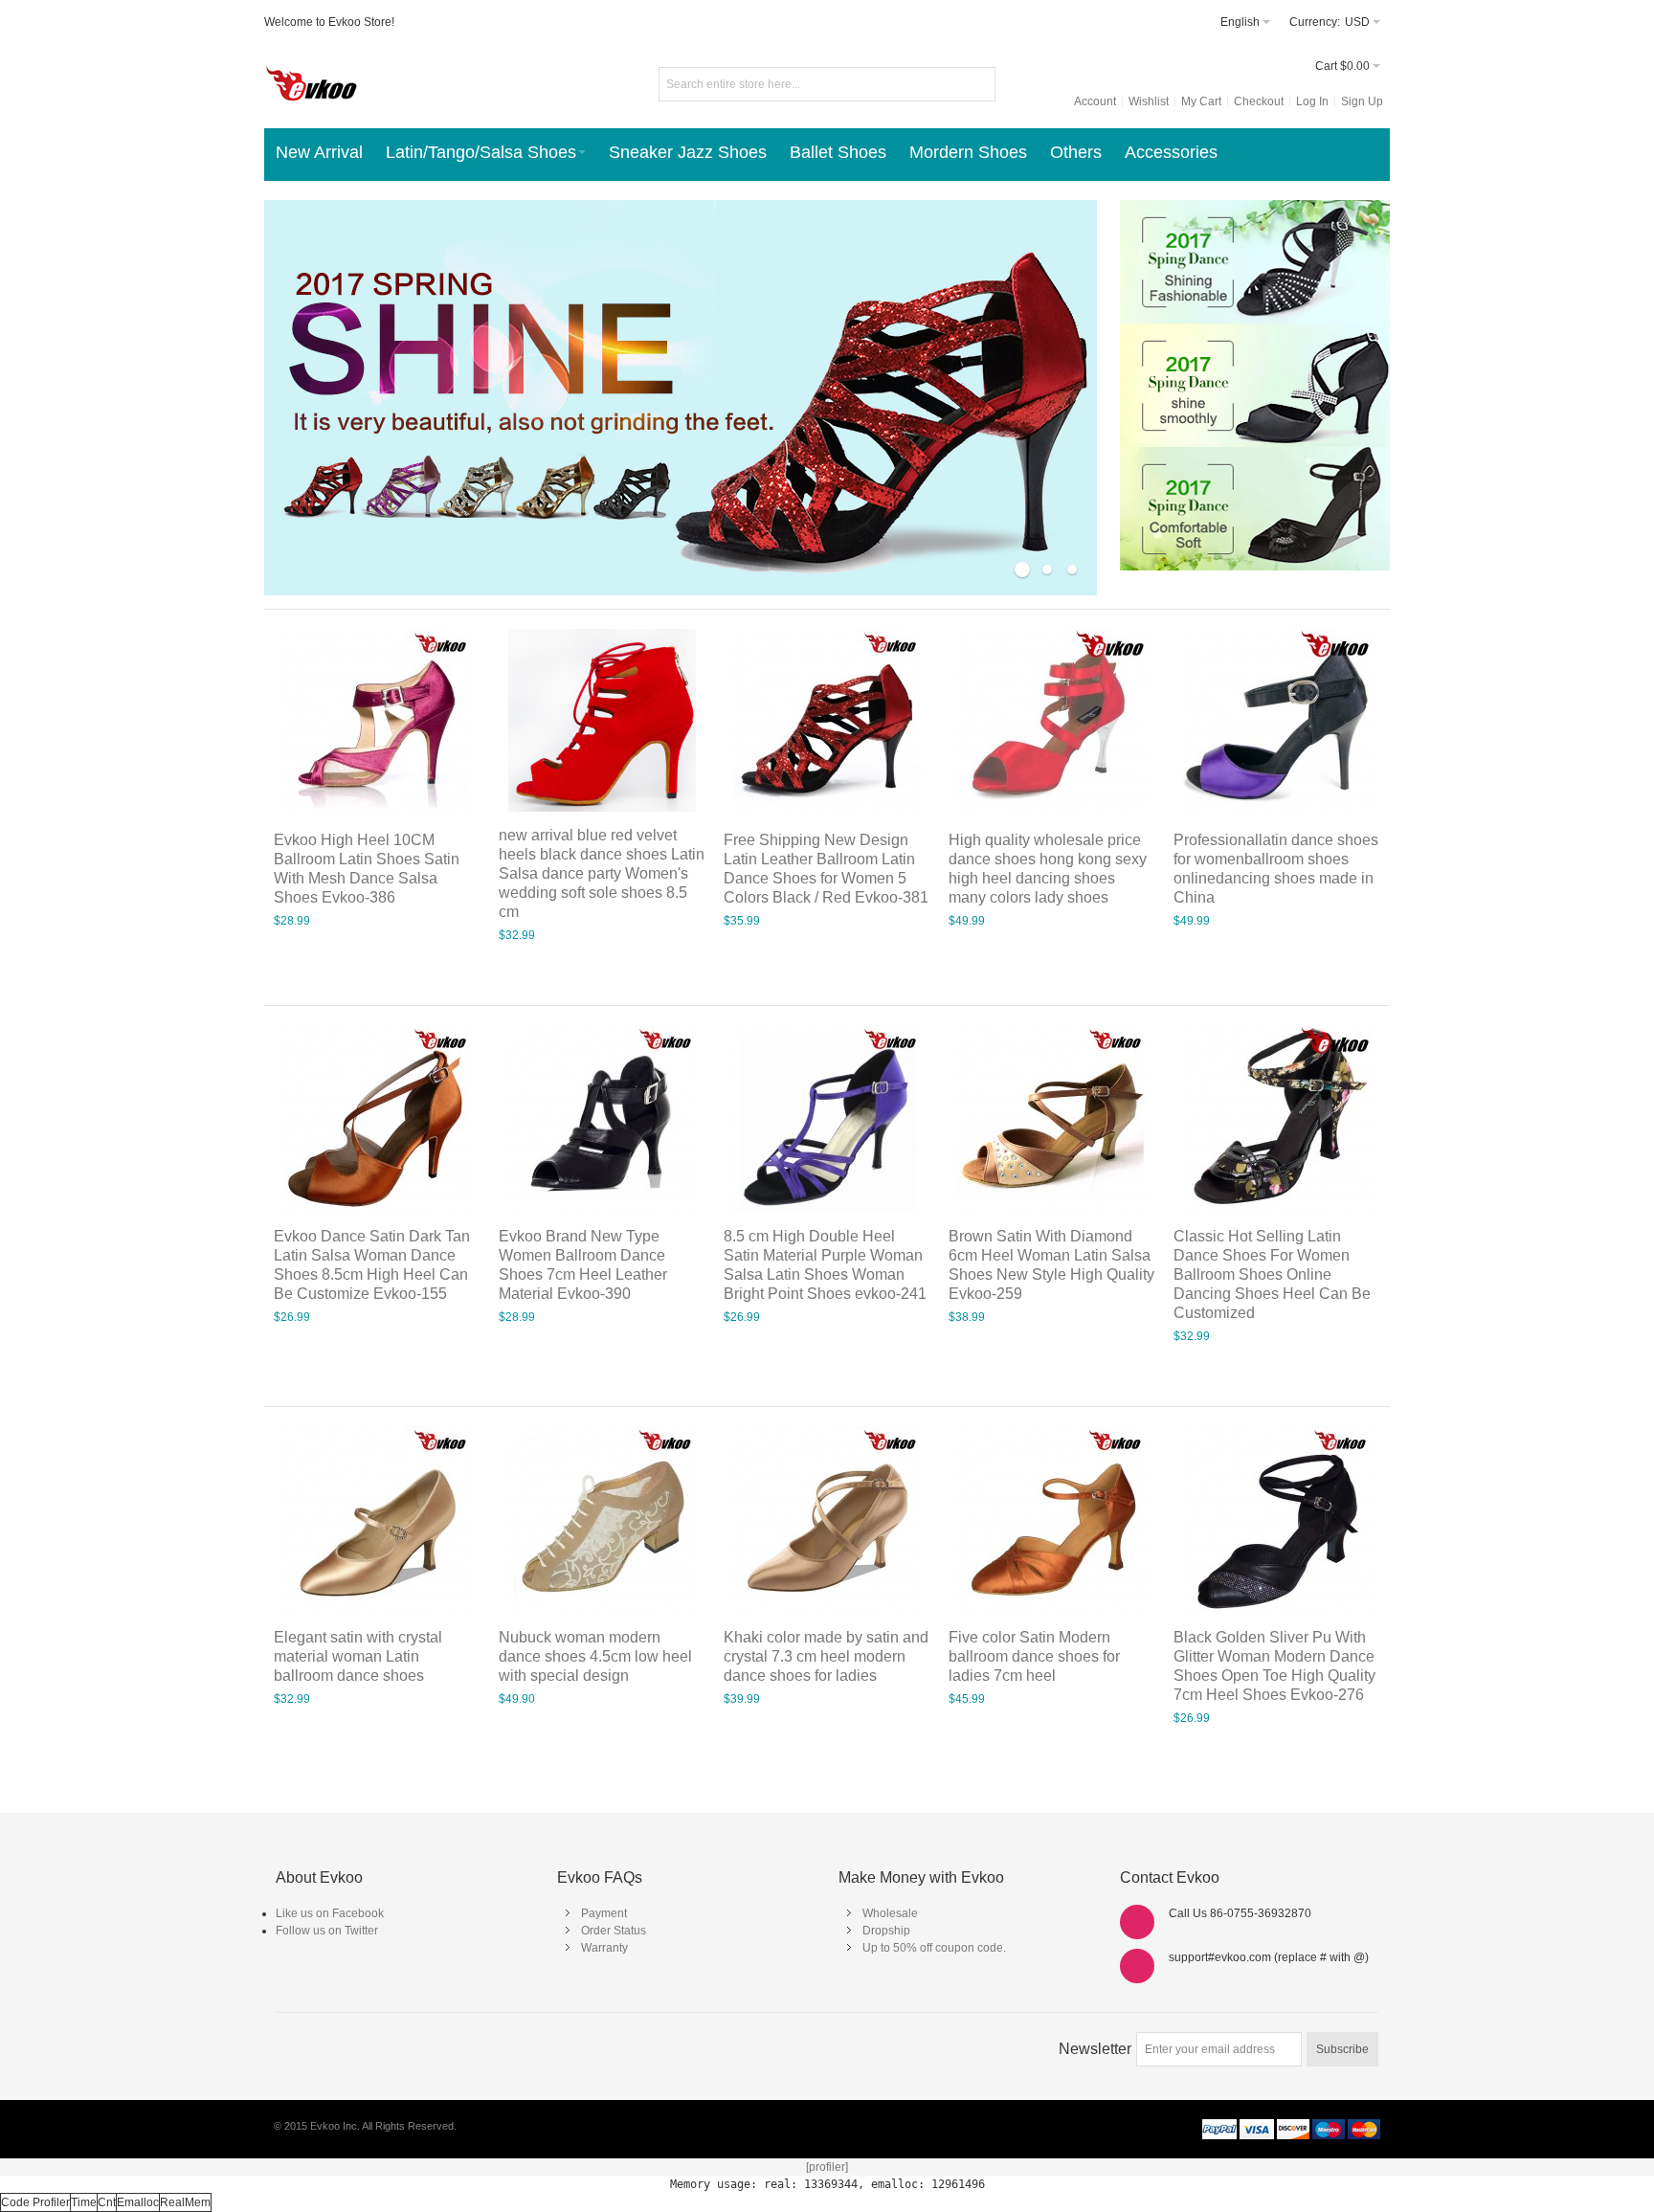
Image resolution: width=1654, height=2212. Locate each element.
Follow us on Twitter (327, 1931)
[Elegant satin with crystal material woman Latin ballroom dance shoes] (377, 1520)
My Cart (1201, 101)
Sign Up (1362, 101)
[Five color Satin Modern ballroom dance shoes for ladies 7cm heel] (1052, 1520)
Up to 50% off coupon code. (934, 1948)
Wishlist (1149, 101)
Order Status (614, 1931)
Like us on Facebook (330, 1913)
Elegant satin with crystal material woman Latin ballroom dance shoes (358, 1656)
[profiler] (827, 2167)
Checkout (1259, 101)
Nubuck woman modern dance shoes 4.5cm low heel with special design (595, 1656)
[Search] (978, 84)
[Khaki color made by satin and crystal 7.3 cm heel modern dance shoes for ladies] (827, 1520)
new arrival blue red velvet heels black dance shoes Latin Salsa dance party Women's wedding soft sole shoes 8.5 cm (602, 873)
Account (1095, 101)
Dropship (886, 1931)
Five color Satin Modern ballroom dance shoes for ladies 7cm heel (1034, 1656)
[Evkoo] (312, 80)
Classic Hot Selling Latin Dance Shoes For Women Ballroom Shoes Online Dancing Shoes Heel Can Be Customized (1272, 1274)
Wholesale (890, 1913)
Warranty (604, 1948)
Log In (1312, 101)
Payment (604, 1913)
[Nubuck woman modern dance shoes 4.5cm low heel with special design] (602, 1520)
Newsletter (1095, 2049)
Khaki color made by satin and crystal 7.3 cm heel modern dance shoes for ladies (826, 1656)
